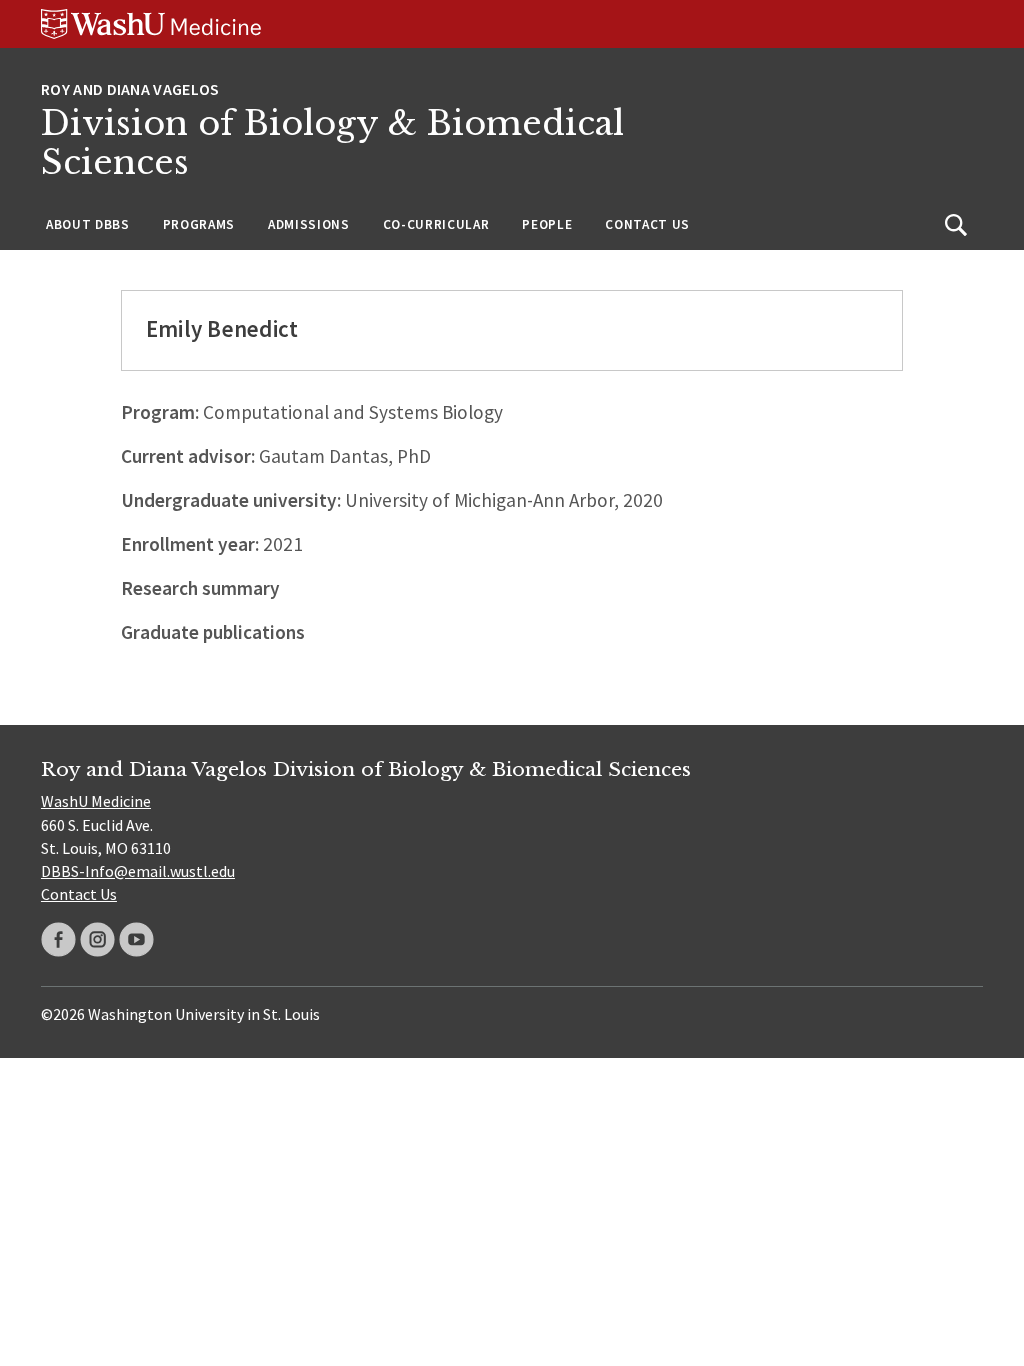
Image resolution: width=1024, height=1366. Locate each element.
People (547, 224)
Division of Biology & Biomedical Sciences (332, 143)
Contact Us (647, 224)
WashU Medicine (96, 801)
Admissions (309, 224)
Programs (199, 224)
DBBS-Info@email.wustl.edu (138, 871)
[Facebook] (58, 939)
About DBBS (88, 224)
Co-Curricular (436, 224)
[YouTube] (136, 939)
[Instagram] (97, 939)
